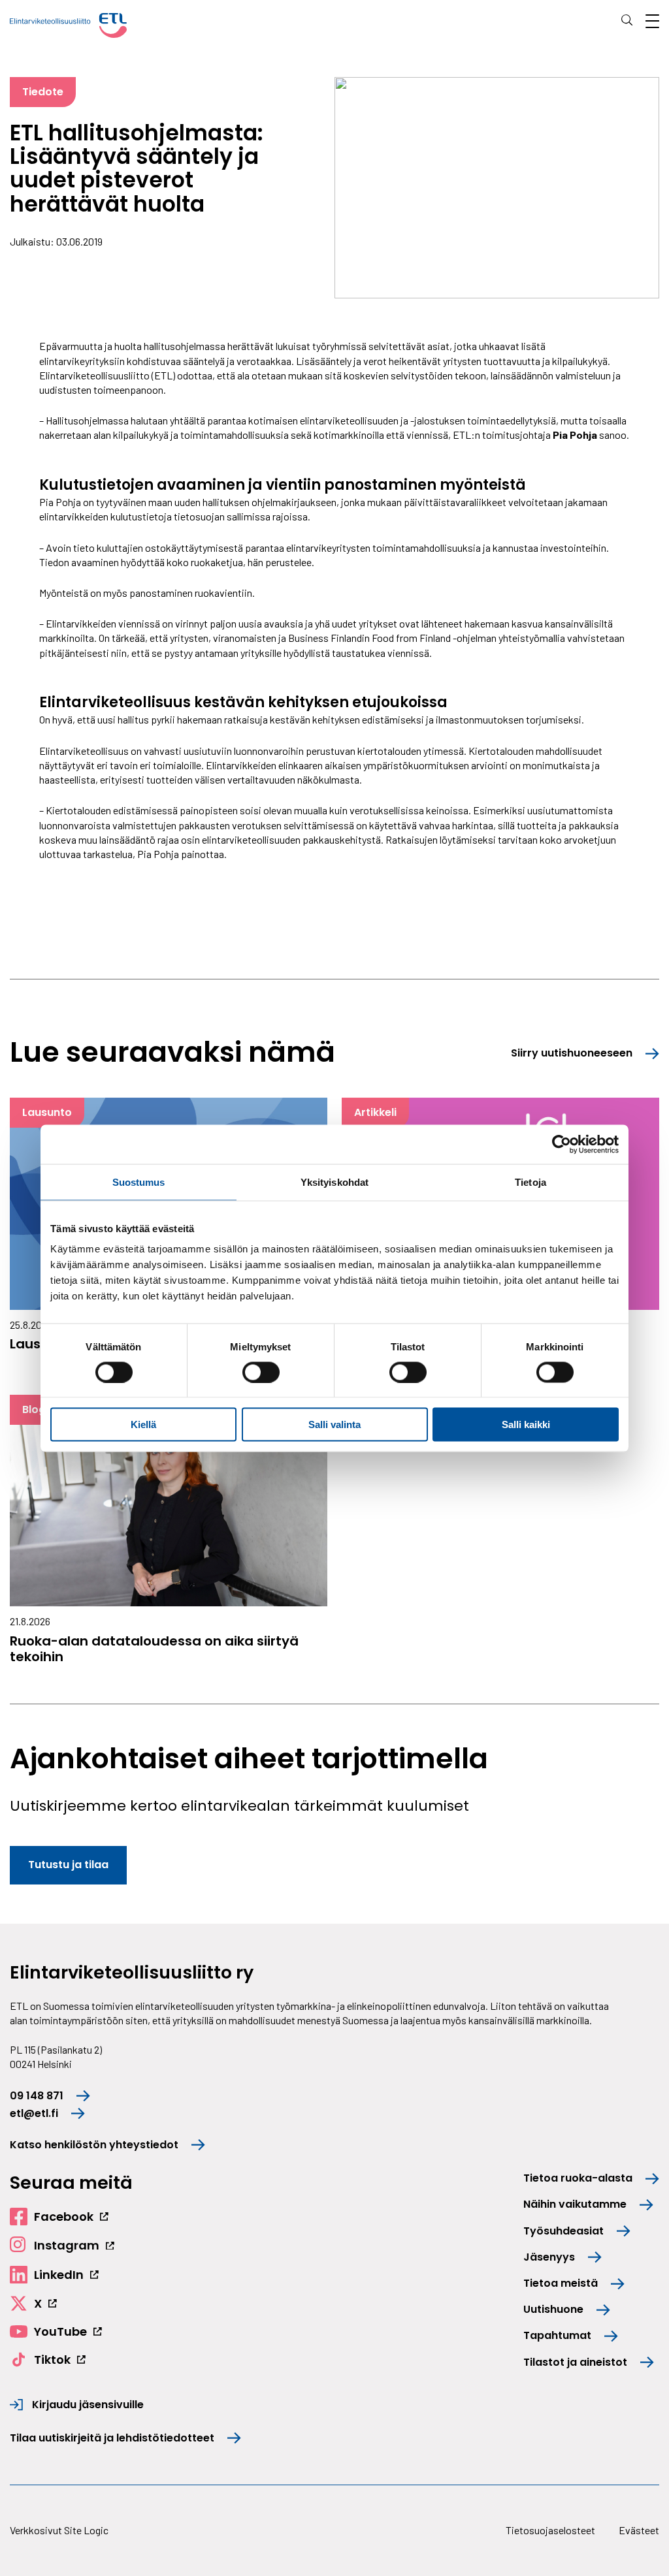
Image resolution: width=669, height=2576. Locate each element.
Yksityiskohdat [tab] (334, 1182)
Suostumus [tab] (139, 1182)
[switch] (261, 1372)
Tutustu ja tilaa (68, 1865)
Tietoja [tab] (530, 1182)
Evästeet (639, 2530)
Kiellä (143, 1424)
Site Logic (86, 2530)
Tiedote (43, 92)
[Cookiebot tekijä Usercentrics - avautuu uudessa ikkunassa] (562, 1144)
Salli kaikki (526, 1424)
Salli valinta (334, 1424)
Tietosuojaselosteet (550, 2530)
